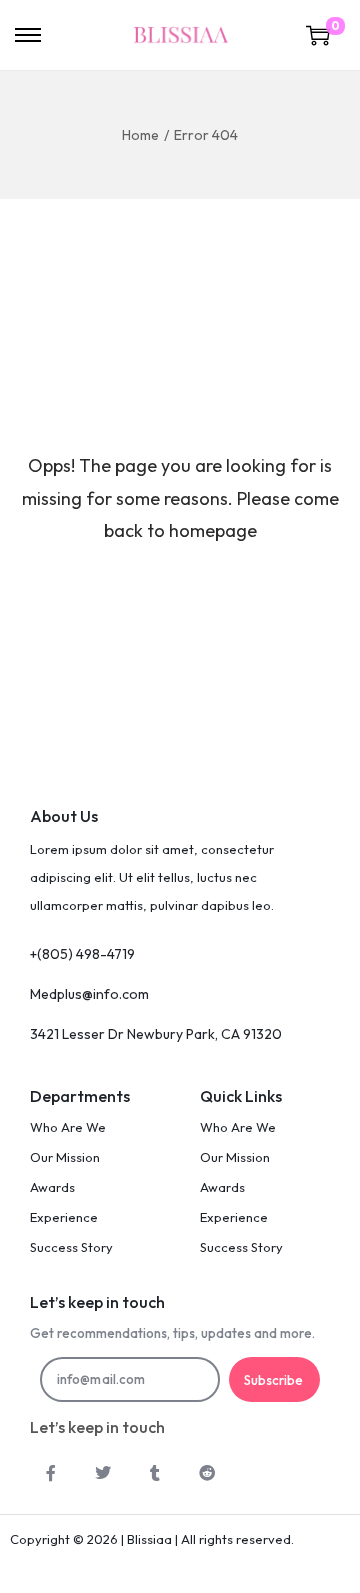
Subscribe (273, 1380)
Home (140, 135)
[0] (318, 35)
